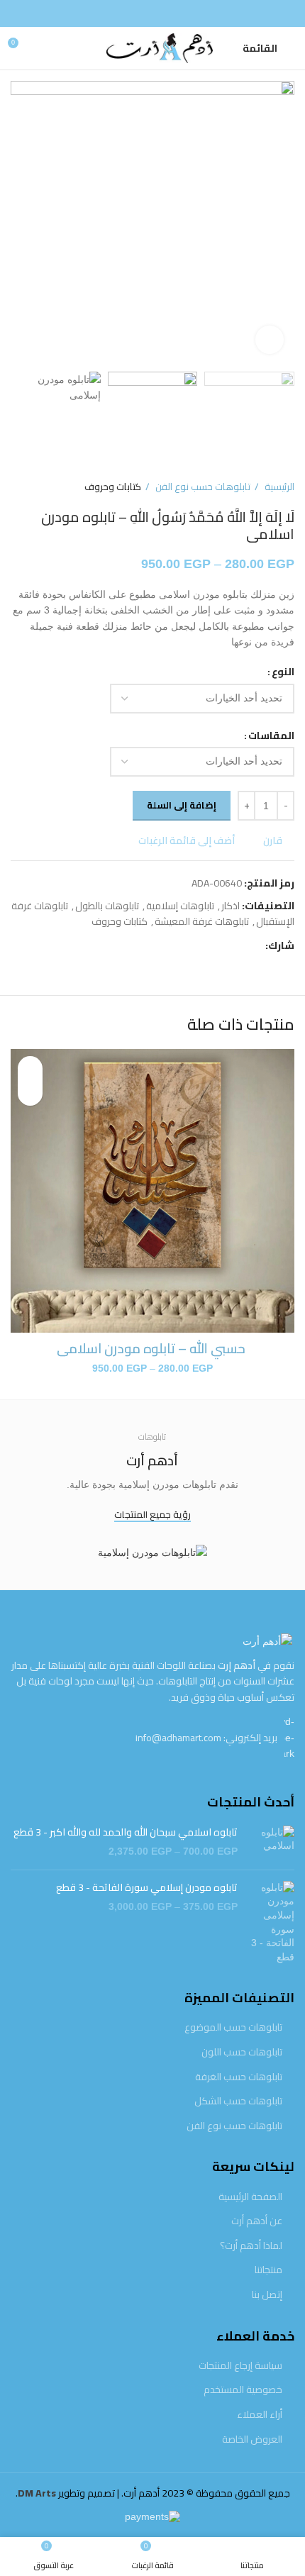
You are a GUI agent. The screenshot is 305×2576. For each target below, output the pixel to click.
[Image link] (267, 1640)
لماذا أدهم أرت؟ (251, 2246)
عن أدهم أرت (257, 2221)
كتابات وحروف (113, 487)
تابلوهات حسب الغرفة (239, 2077)
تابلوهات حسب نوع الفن (202, 487)
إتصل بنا (267, 2295)
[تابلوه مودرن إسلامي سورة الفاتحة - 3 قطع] (271, 1923)
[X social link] (237, 946)
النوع (283, 672)
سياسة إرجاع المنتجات (240, 2366)
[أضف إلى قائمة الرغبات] (30, 1068)
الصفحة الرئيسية (250, 2197)
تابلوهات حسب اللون (242, 2053)
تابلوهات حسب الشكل (238, 2102)
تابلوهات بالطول (107, 906)
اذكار (231, 906)
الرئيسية (278, 487)
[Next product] (18, 487)
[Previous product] (46, 487)
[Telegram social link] (188, 946)
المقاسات (271, 735)
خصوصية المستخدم (243, 2390)
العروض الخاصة (252, 2440)
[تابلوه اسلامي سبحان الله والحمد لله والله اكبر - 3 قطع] (271, 1842)
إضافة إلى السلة (182, 805)
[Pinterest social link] (221, 946)
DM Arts (37, 2493)
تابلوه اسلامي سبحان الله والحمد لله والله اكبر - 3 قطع (126, 1833)
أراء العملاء (260, 2415)
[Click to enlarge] (270, 340)
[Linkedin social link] (205, 946)
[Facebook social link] (152, 13)
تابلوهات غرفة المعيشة (202, 921)
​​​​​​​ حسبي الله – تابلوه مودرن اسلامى (152, 1348)
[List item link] (152, 1737)
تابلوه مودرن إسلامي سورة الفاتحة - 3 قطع (147, 1888)
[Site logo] (152, 48)
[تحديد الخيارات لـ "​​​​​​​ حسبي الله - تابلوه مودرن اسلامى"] (30, 1093)
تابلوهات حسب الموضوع (233, 2028)
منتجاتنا (268, 2270)
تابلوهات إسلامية (180, 906)
